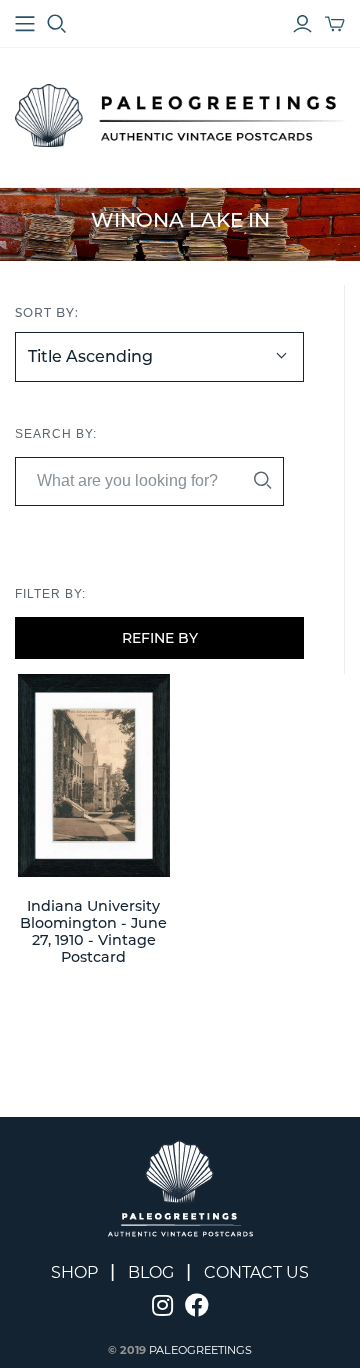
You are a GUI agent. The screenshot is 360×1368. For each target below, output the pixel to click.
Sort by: (47, 312)
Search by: (56, 434)
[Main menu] (25, 24)
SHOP (74, 1272)
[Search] (263, 480)
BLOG (151, 1272)
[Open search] (57, 24)
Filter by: (50, 594)
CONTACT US (256, 1272)
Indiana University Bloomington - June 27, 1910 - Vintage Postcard (93, 932)
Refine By (160, 638)
